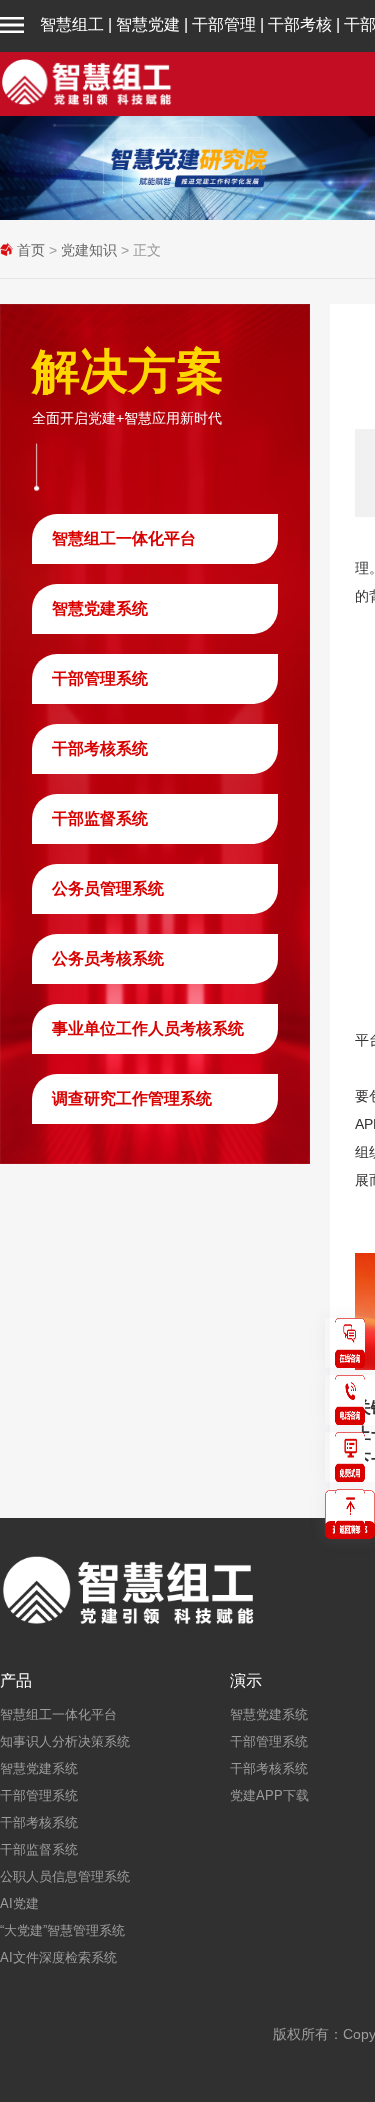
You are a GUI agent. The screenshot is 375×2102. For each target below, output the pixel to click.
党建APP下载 (269, 1795)
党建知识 (89, 250)
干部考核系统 (100, 748)
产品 (16, 1681)
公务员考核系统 (108, 958)
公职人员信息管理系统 (65, 1876)
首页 (31, 250)
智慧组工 (72, 24)
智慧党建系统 (100, 608)
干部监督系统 (100, 818)
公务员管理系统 (108, 888)
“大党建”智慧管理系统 (62, 1930)
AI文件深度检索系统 (58, 1957)
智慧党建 (148, 24)
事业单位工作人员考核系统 (148, 1028)
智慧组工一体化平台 (124, 538)
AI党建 (19, 1903)
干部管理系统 (100, 678)
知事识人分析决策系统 (65, 1741)
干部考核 (300, 24)
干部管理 (224, 24)
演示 (246, 1681)
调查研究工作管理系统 (132, 1098)
